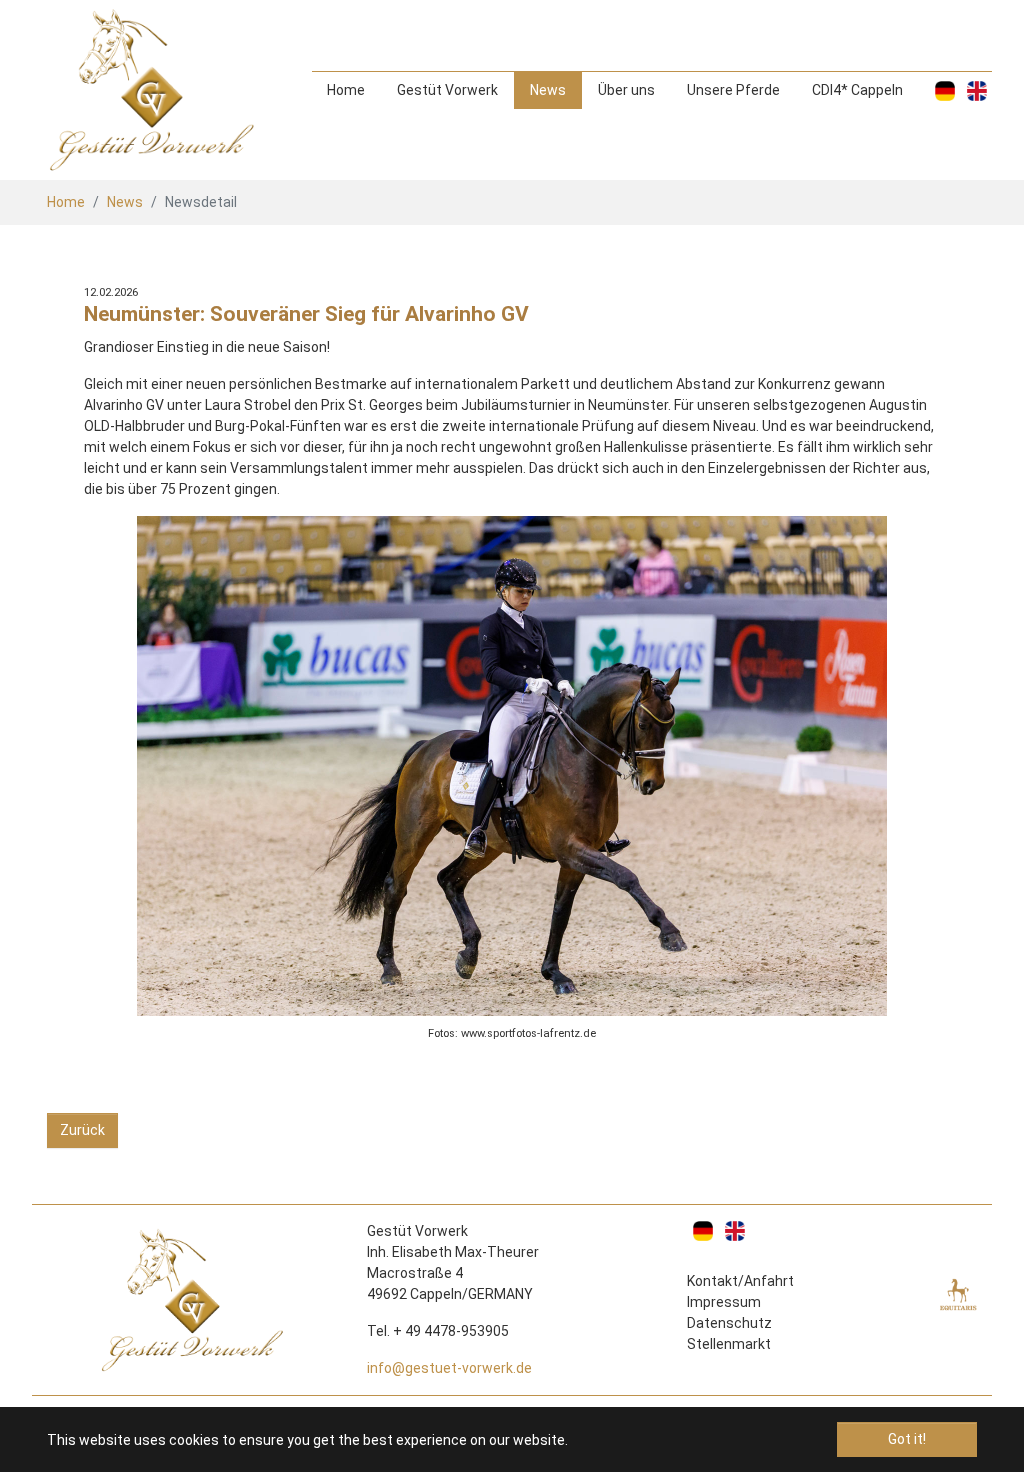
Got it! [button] (907, 1439)
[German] (945, 91)
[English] (977, 91)
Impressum (724, 1302)
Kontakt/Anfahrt (740, 1281)
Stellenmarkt (729, 1344)
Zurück (82, 1130)
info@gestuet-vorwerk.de (449, 1368)
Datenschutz (729, 1323)
